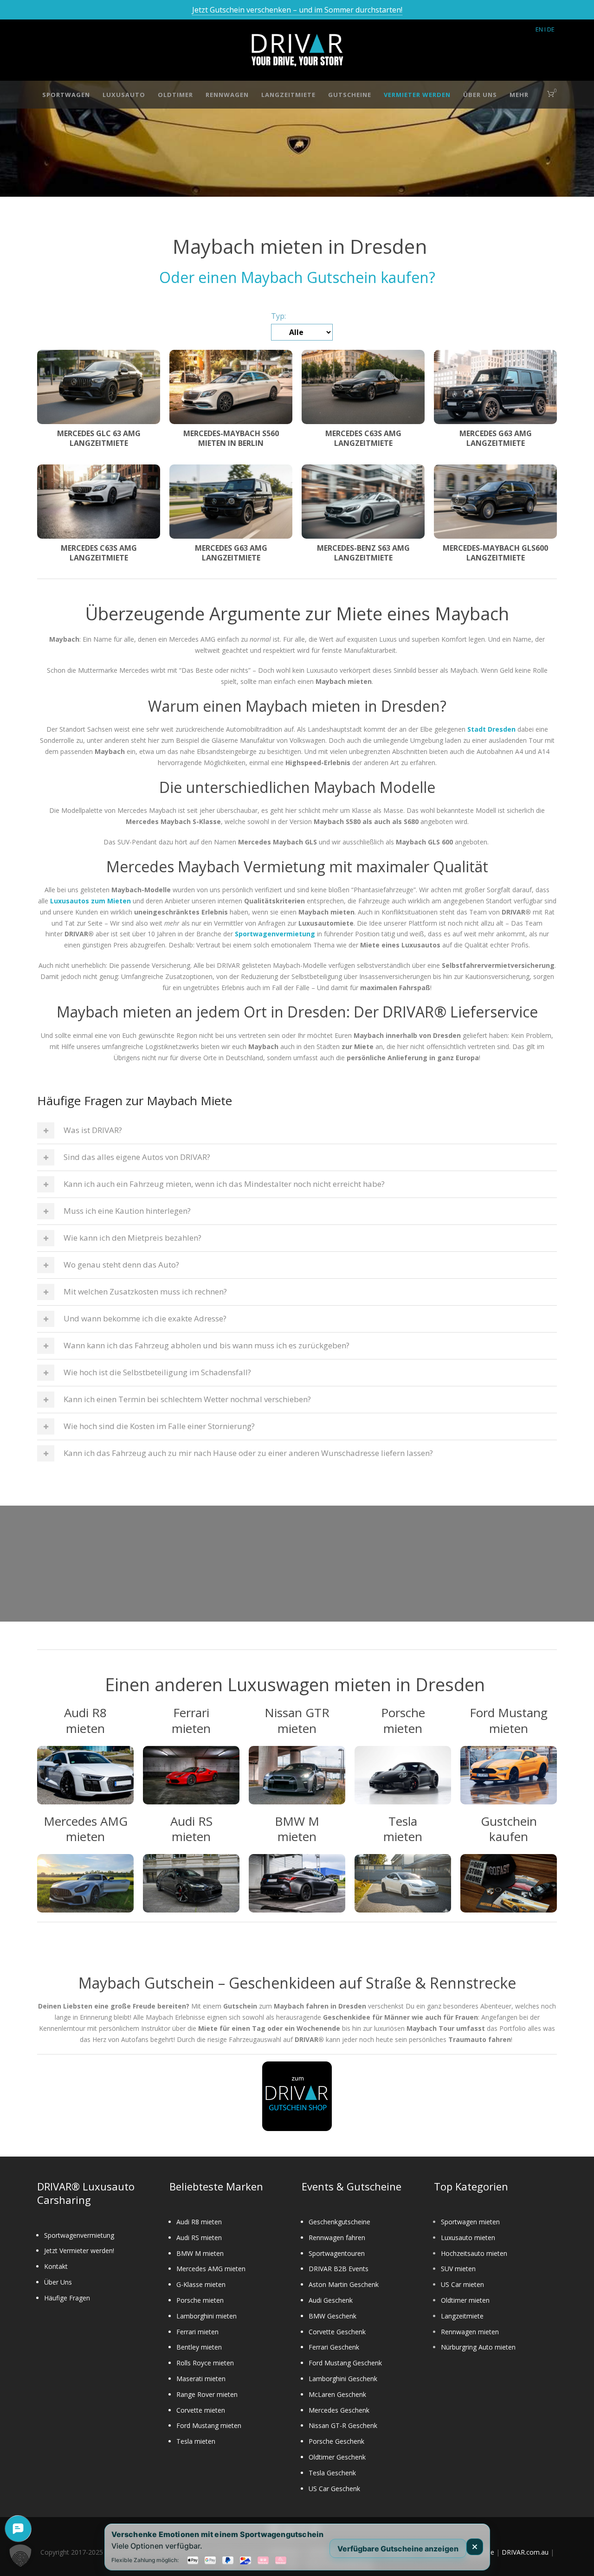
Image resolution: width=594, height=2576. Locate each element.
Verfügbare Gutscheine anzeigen (398, 2548)
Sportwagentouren (337, 2253)
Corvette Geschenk (337, 2332)
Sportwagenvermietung (79, 2235)
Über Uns (480, 95)
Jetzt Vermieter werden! (79, 2251)
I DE (549, 29)
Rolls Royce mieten (205, 2363)
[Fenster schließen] (475, 2547)
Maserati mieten (201, 2379)
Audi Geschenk (331, 2300)
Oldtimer (175, 95)
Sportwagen (66, 95)
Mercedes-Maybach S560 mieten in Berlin (231, 438)
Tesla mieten (196, 2441)
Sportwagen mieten (470, 2222)
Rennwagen (227, 95)
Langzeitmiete (288, 95)
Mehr (519, 95)
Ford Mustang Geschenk (345, 2363)
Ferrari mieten (197, 2332)
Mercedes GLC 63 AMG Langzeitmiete (99, 438)
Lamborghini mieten (207, 2316)
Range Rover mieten (207, 2394)
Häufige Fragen (67, 2298)
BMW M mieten (200, 2253)
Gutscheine (350, 95)
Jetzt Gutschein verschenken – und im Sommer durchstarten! (297, 10)
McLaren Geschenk (337, 2394)
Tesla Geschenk (332, 2473)
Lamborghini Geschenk (343, 2379)
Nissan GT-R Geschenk (343, 2425)
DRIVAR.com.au (525, 2552)
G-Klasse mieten (201, 2284)
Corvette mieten (201, 2410)
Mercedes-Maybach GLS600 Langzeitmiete (495, 553)
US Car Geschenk (334, 2489)
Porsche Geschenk (336, 2441)
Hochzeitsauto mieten (474, 2253)
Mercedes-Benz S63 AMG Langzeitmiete (363, 553)
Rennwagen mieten (470, 2332)
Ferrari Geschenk (334, 2347)
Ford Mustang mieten (209, 2425)
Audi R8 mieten (199, 2222)
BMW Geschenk (333, 2316)
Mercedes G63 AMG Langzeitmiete (496, 438)
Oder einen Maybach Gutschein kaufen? (297, 277)
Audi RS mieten (199, 2238)
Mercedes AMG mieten (211, 2269)
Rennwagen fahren (337, 2238)
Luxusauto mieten (468, 2238)
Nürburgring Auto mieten (478, 2347)
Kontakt (56, 2266)
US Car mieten (462, 2284)
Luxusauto (124, 95)
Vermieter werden (417, 95)
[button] (20, 2556)
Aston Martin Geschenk (344, 2284)
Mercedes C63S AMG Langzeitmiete (363, 438)
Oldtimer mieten (465, 2300)
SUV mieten (458, 2269)
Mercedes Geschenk (339, 2410)
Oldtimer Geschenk (337, 2457)
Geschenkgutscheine (339, 2222)
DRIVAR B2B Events (339, 2269)
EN (539, 29)
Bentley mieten (199, 2347)
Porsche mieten (200, 2300)
